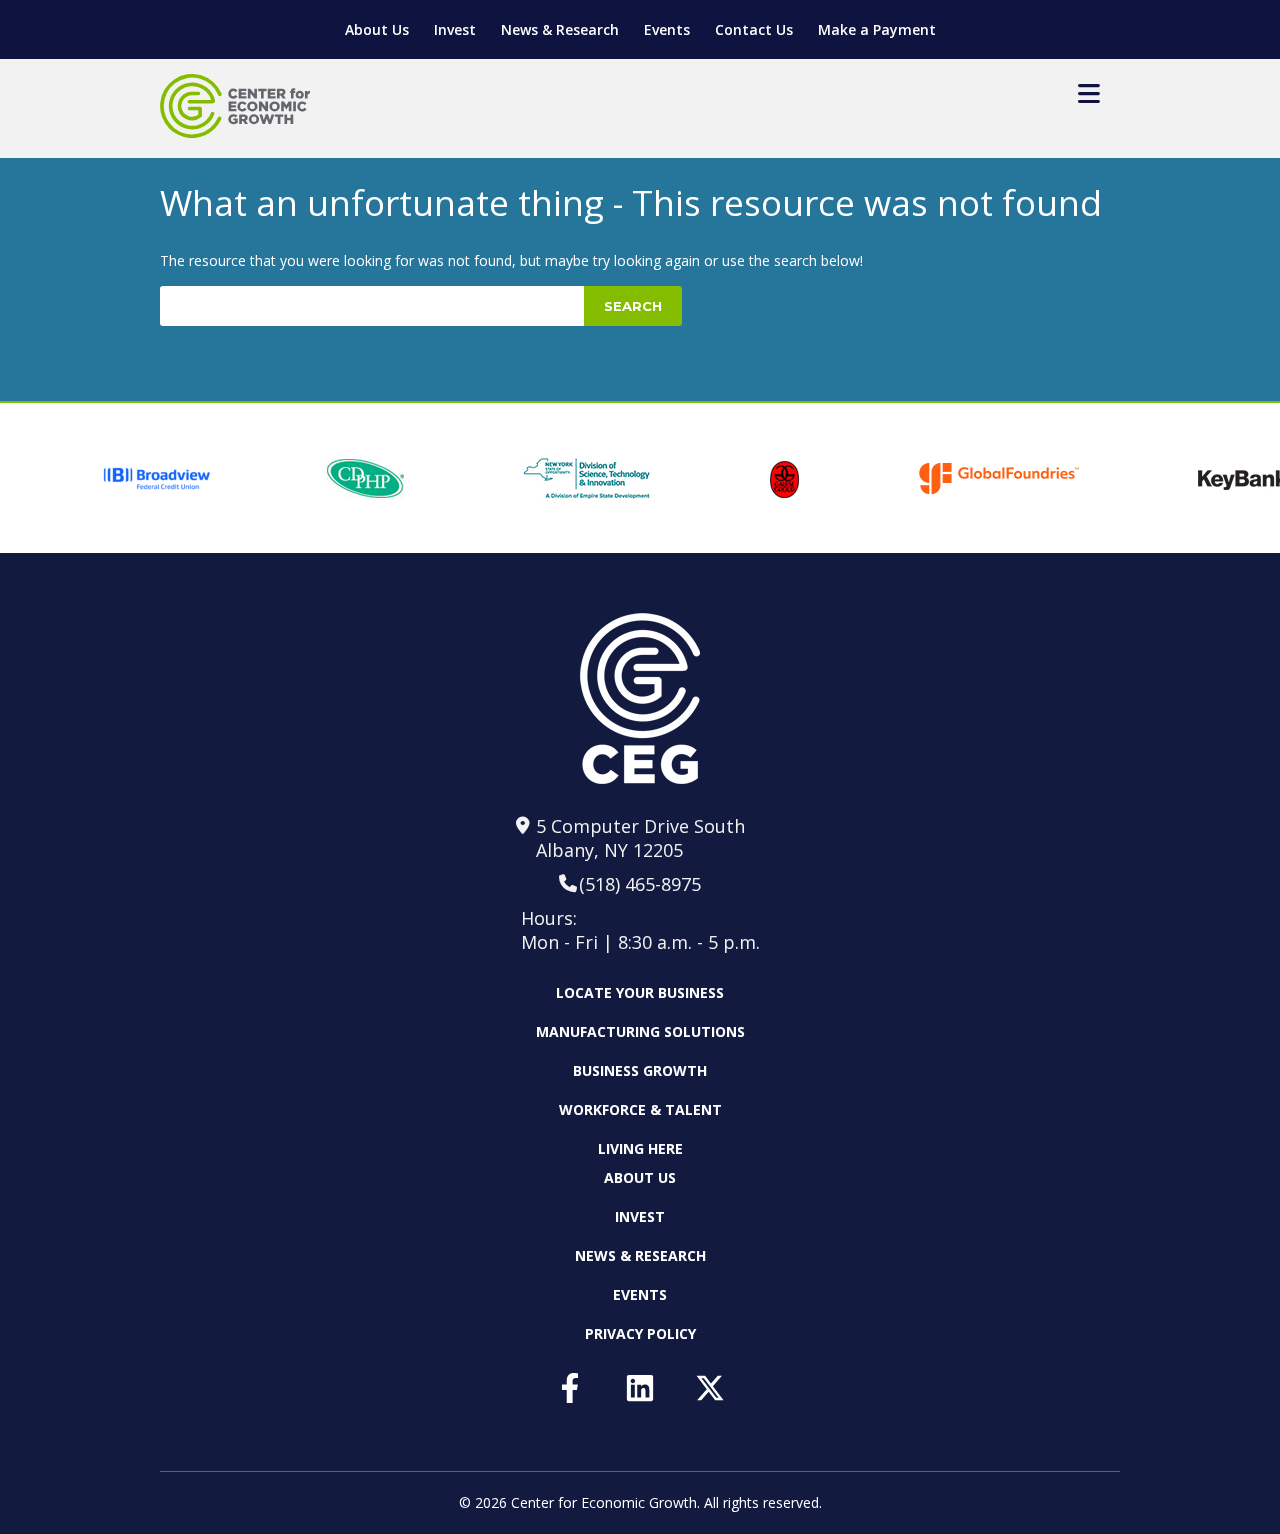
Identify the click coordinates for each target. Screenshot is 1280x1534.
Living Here (640, 1148)
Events (667, 29)
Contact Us (754, 29)
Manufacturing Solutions (640, 1031)
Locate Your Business (640, 993)
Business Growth (640, 1070)
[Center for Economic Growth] (235, 106)
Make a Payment (877, 29)
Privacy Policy (640, 1333)
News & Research (560, 29)
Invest (455, 29)
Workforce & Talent (640, 1109)
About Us (377, 29)
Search (633, 306)
